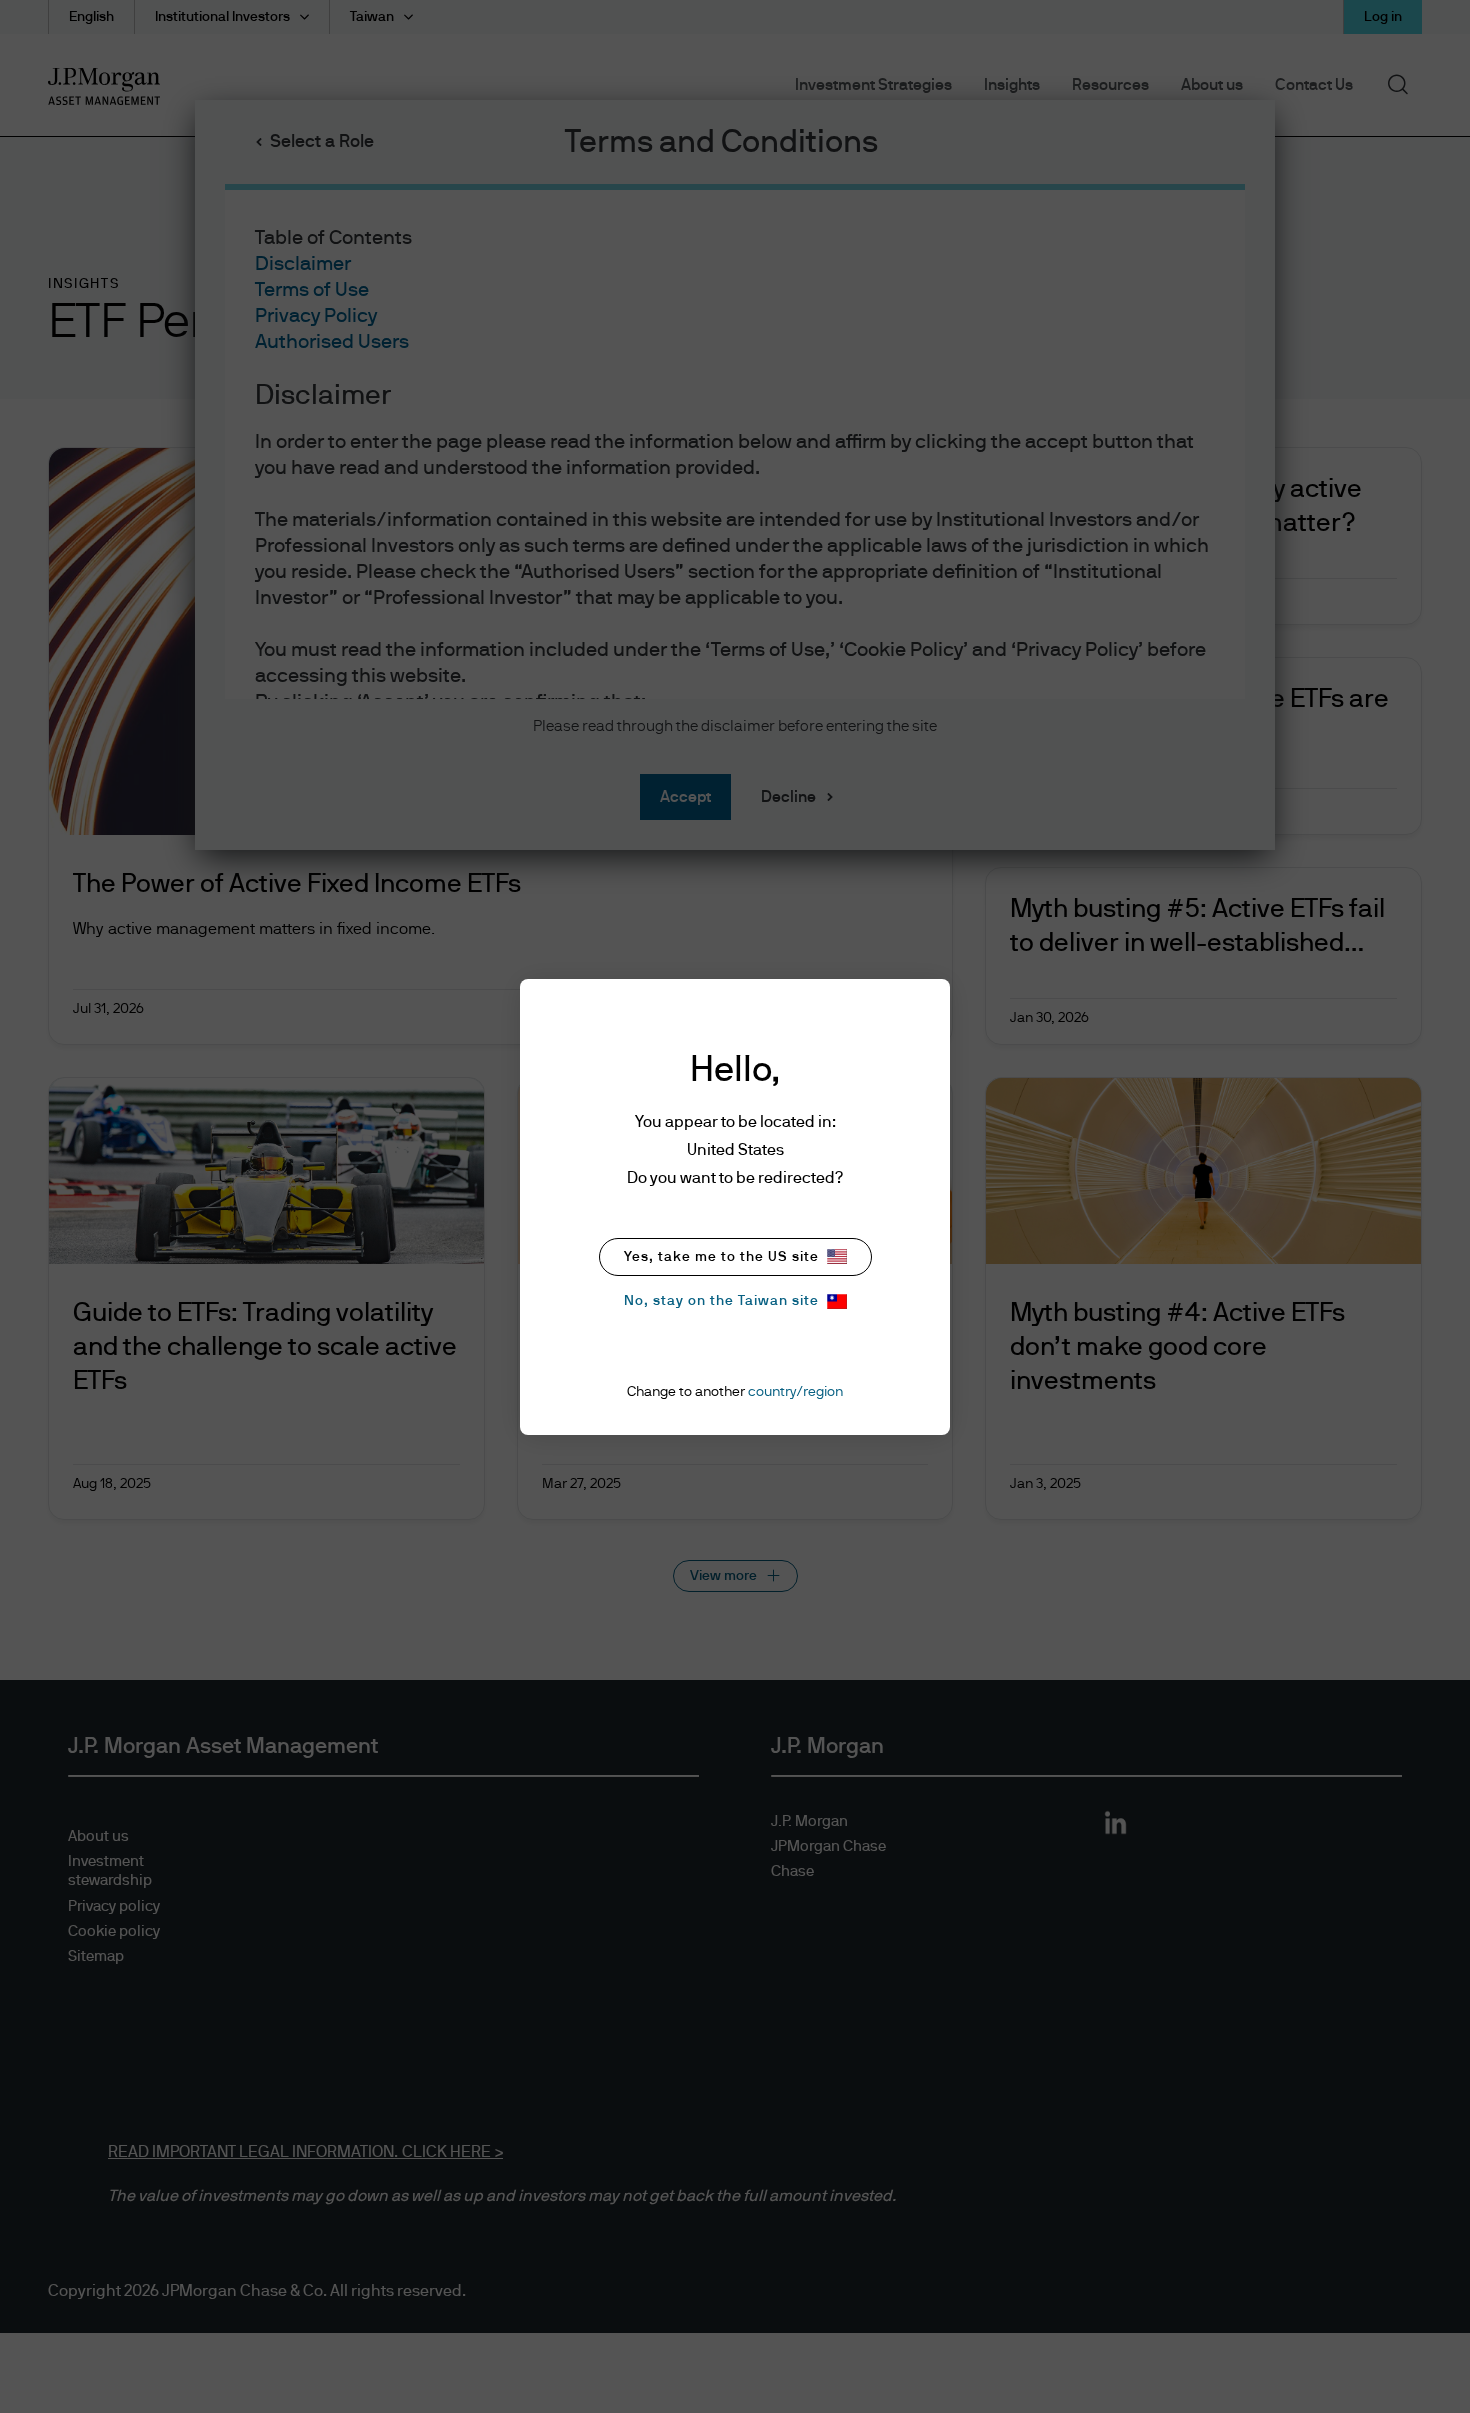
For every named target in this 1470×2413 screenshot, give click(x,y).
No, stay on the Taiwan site (721, 1301)
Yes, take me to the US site (721, 1257)
